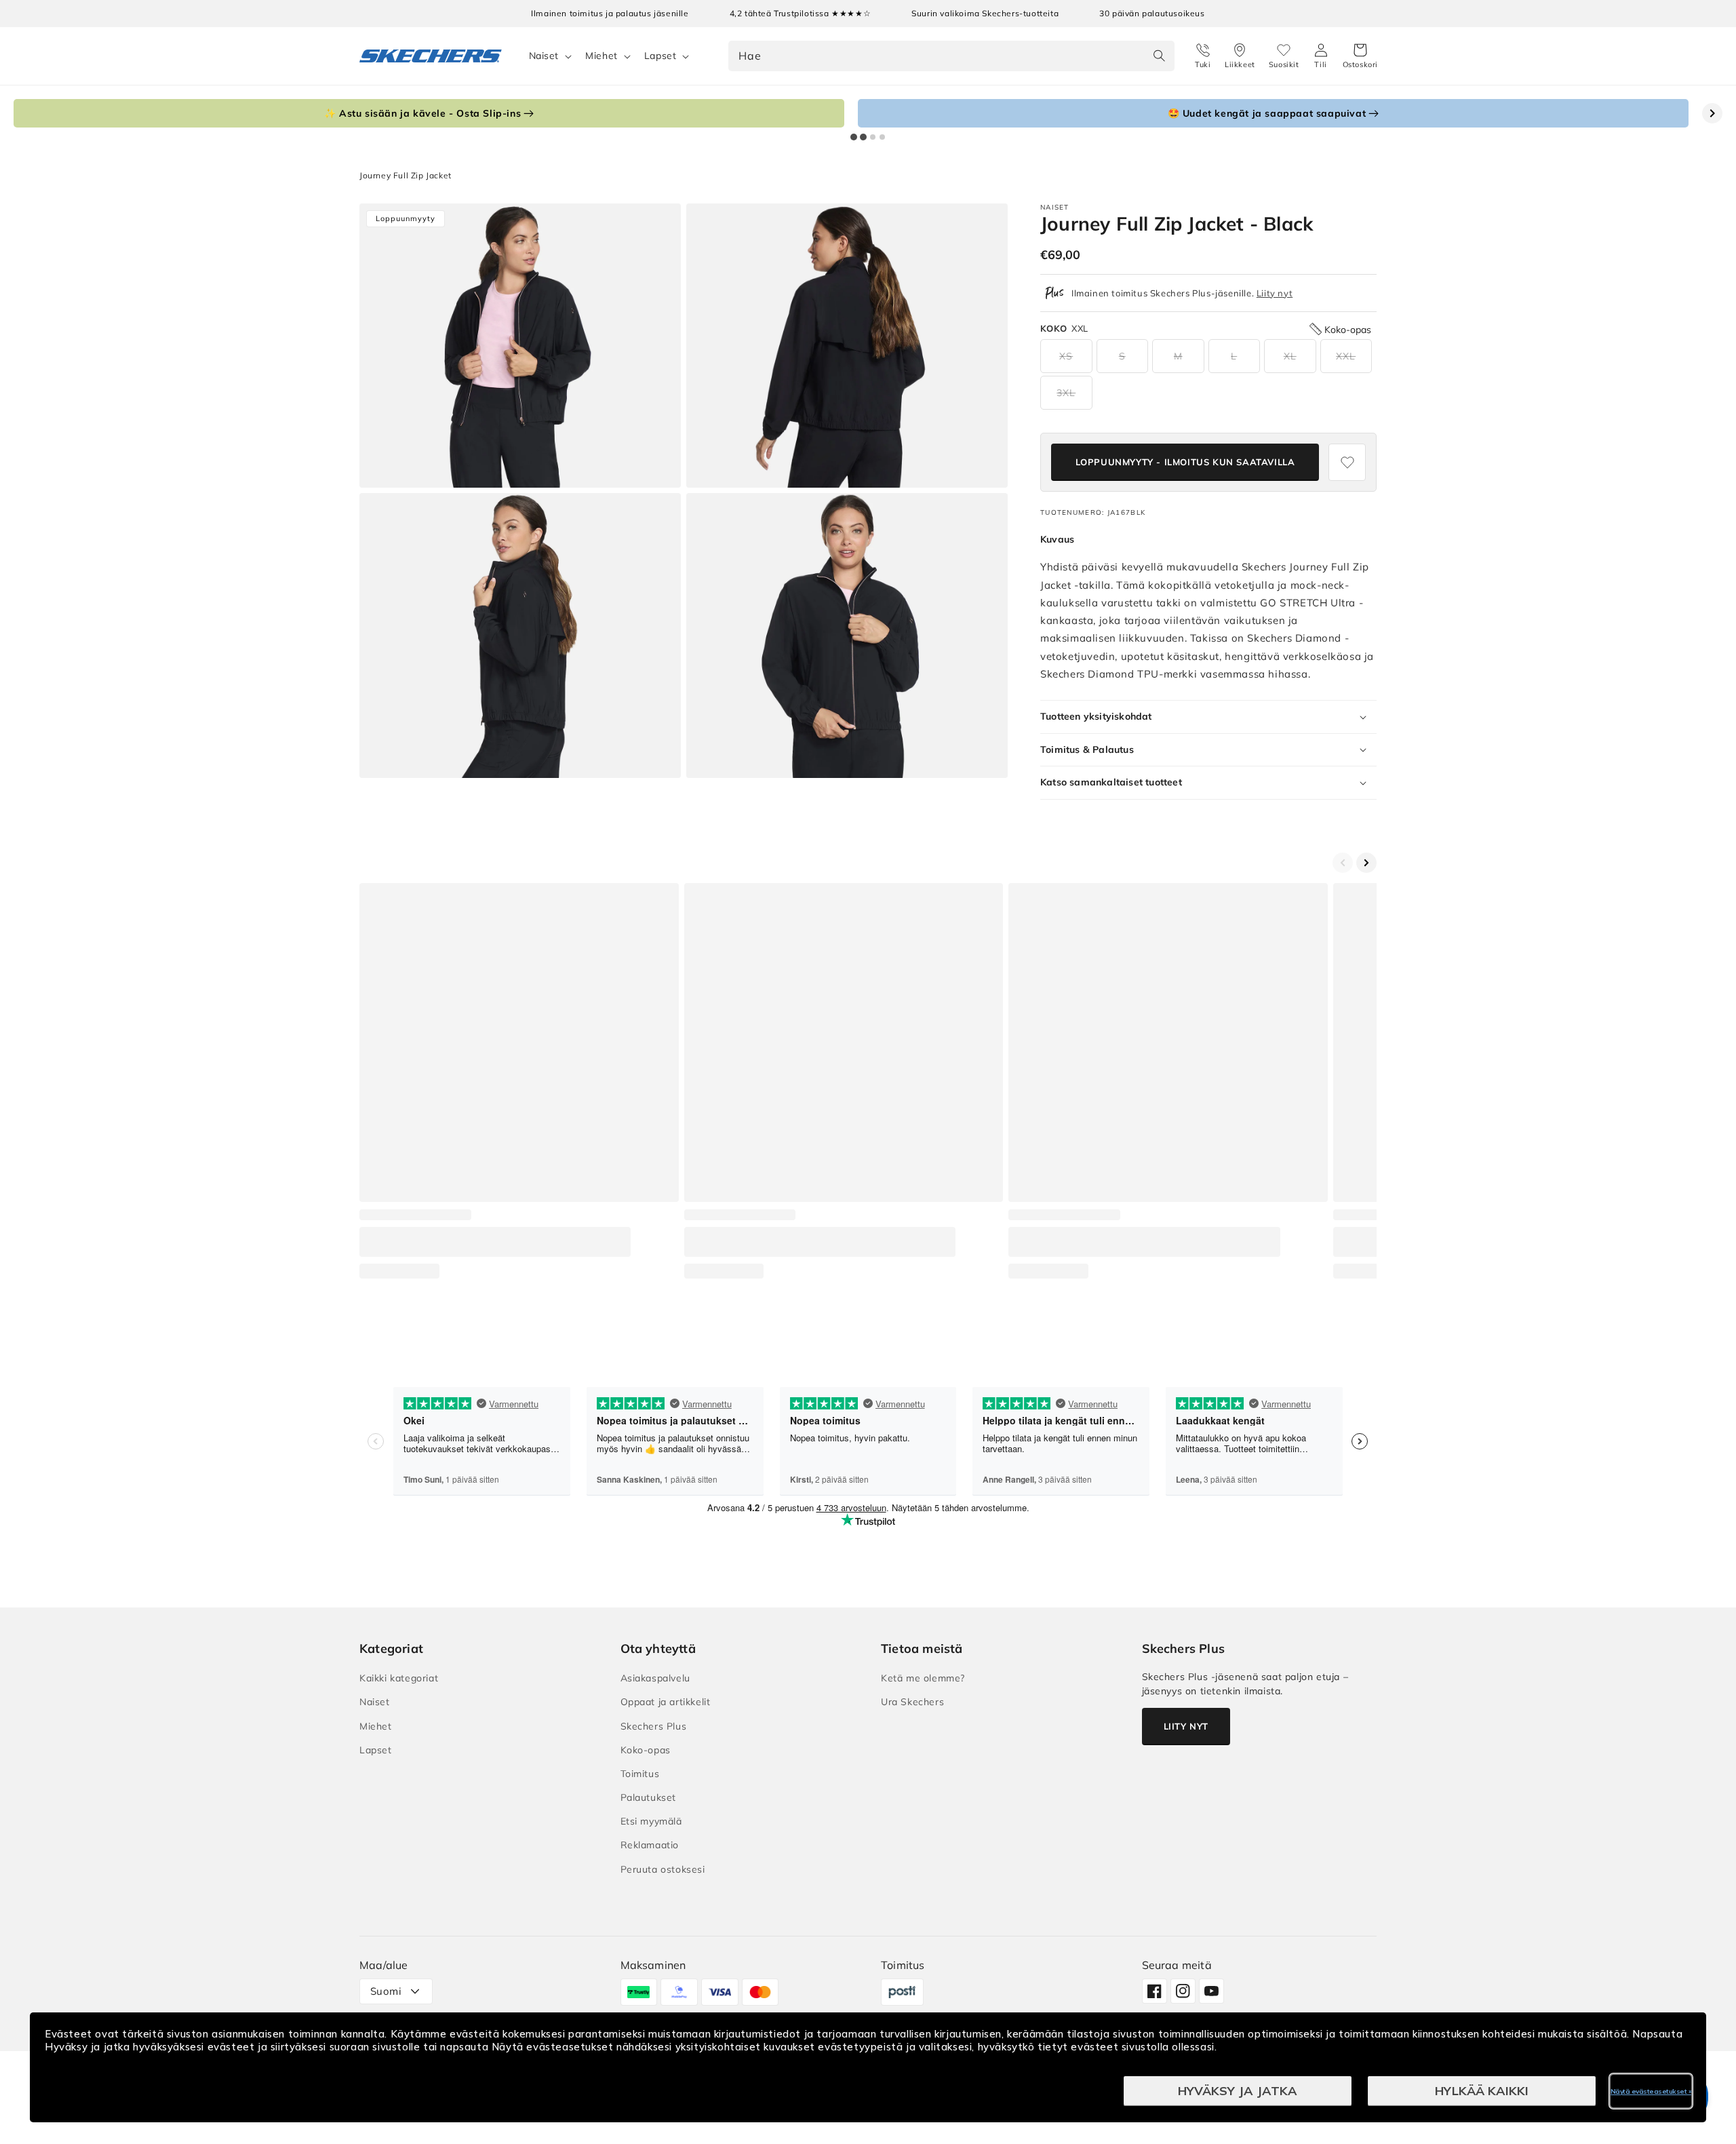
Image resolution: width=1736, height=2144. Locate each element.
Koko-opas (646, 1750)
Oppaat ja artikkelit (666, 1702)
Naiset (544, 56)
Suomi (386, 1991)
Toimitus (640, 1774)
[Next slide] (1712, 113)
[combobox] (951, 56)
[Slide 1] (854, 137)
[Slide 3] (873, 137)
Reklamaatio (650, 1845)
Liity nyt (1275, 293)
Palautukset (649, 1797)
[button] (1360, 56)
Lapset (660, 56)
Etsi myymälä (651, 1821)
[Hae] (1160, 56)
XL (1290, 356)
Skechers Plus (654, 1726)
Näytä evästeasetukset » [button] (1651, 2091)
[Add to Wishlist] (1347, 462)
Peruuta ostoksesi (663, 1869)
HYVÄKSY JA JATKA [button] (1238, 2091)
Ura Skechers (912, 1702)
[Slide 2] (863, 137)
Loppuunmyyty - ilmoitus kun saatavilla (1185, 462)
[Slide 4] (882, 137)
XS (1066, 356)
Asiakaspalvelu (655, 1678)
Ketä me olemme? (923, 1678)
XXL (1346, 356)
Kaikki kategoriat (399, 1678)
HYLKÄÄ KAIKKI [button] (1482, 2091)
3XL (1066, 393)
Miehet (601, 56)
